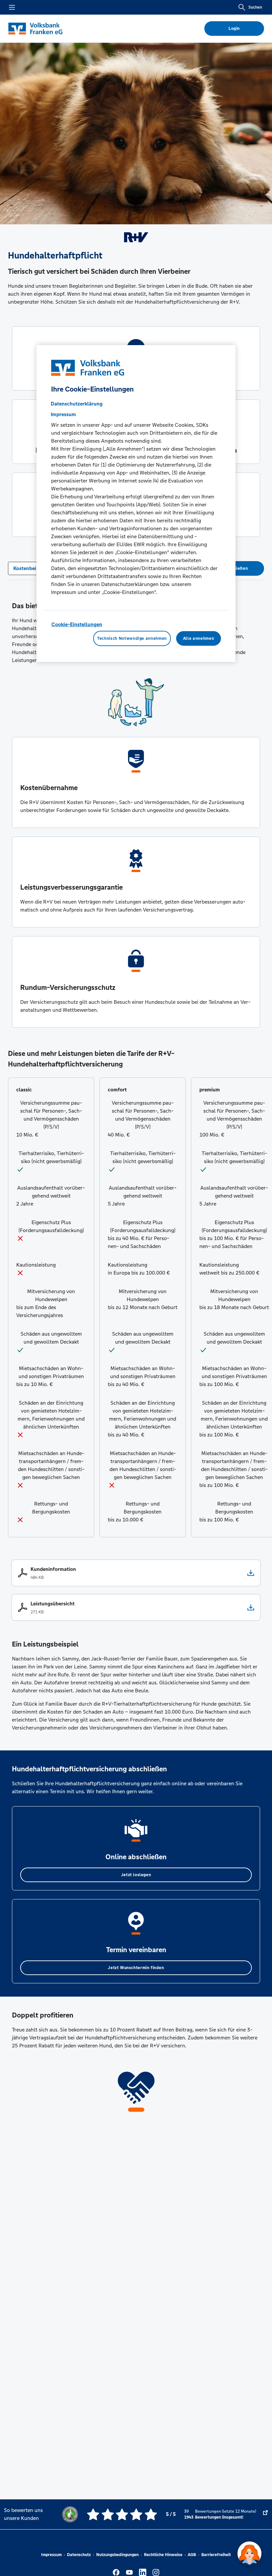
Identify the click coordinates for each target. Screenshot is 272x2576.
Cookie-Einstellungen (77, 624)
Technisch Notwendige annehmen (132, 638)
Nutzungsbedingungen (117, 2555)
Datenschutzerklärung (77, 404)
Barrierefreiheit (216, 2555)
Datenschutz (79, 2555)
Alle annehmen (199, 638)
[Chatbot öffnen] (249, 2553)
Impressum (51, 2555)
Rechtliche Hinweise (163, 2555)
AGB (192, 2555)
